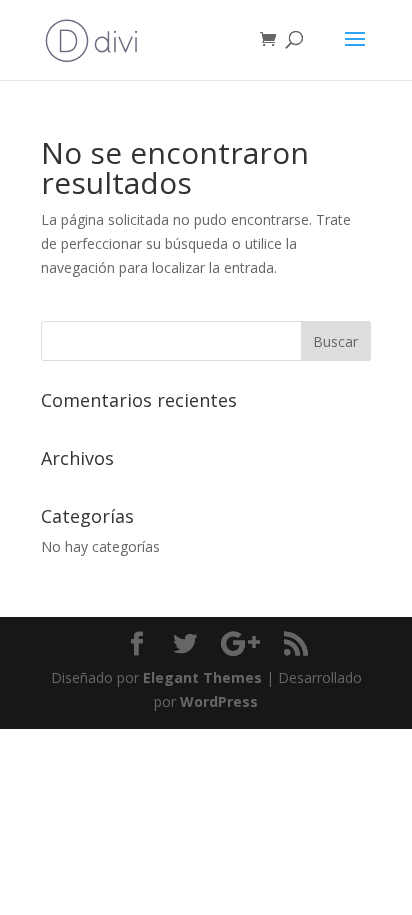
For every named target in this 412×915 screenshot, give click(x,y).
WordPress (219, 701)
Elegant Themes (202, 677)
